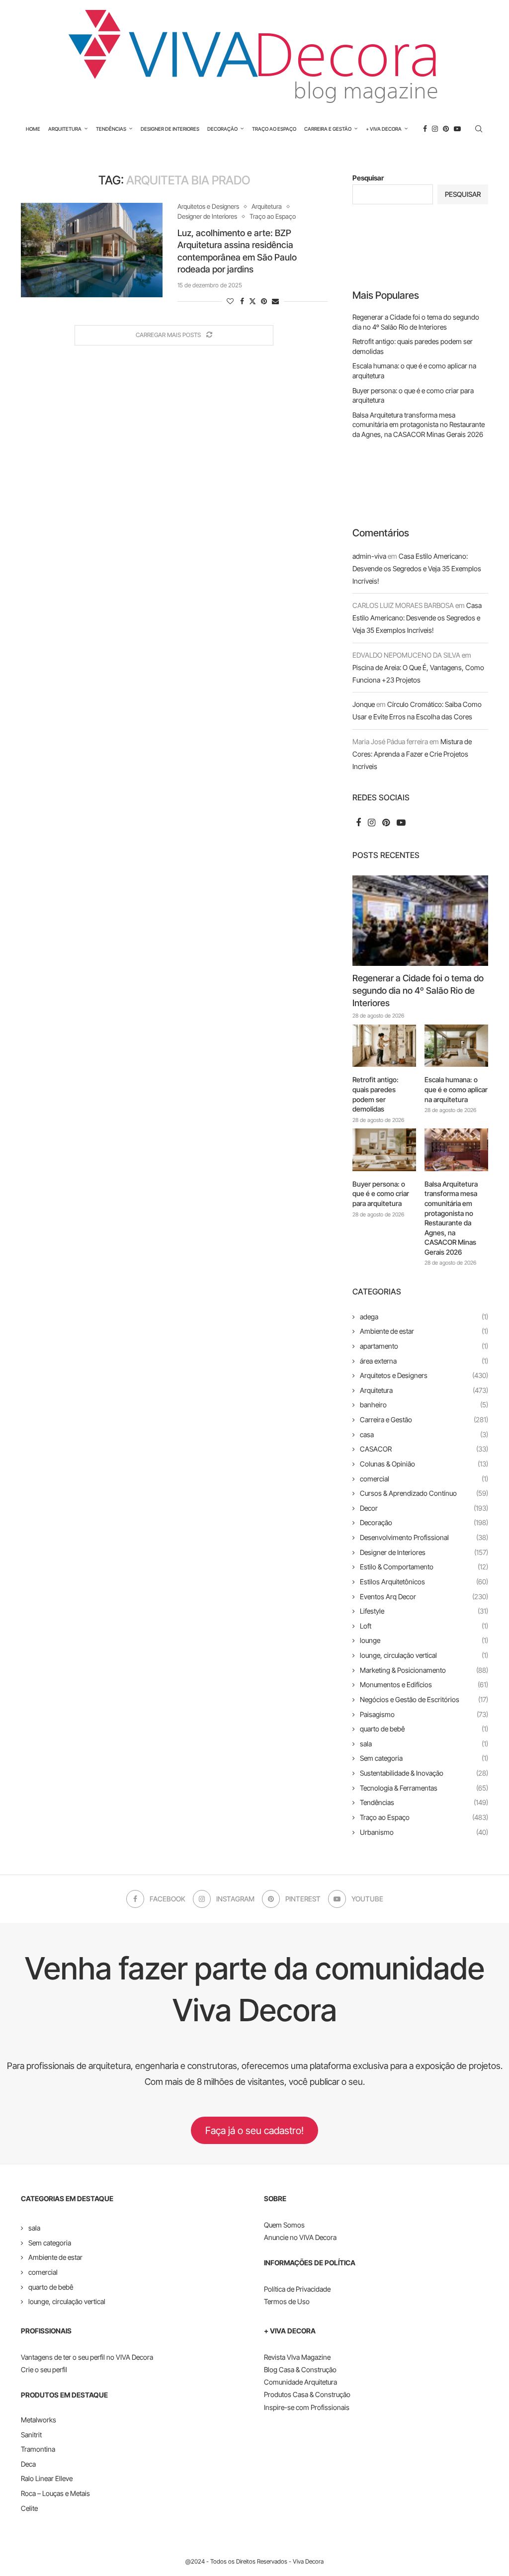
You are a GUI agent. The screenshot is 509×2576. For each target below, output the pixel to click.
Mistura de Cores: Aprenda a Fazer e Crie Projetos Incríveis (412, 754)
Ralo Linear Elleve (47, 2478)
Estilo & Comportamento (424, 1567)
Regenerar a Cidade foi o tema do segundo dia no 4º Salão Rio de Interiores (418, 990)
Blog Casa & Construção (300, 2369)
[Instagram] (435, 129)
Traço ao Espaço (274, 129)
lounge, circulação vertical (424, 1655)
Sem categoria (424, 1758)
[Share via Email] (275, 301)
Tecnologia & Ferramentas (424, 1788)
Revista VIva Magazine (297, 2357)
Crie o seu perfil (44, 2369)
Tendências (111, 129)
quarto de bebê (424, 1729)
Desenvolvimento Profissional (424, 1537)
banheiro (424, 1405)
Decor (424, 1508)
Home (33, 129)
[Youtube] (457, 129)
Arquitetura (65, 129)
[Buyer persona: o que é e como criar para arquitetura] (384, 1150)
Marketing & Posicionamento (424, 1670)
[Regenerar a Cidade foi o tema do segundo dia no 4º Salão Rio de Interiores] (420, 921)
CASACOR (424, 1449)
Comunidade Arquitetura (300, 2382)
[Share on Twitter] (253, 301)
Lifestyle (424, 1611)
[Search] (479, 129)
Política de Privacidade (297, 2289)
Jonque (364, 704)
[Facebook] (425, 129)
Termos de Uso (287, 2301)
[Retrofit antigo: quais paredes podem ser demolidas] (384, 1046)
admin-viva (369, 556)
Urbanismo (424, 1832)
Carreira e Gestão (328, 129)
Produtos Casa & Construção (307, 2394)
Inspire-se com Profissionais (307, 2407)
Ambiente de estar (424, 1331)
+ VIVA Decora (384, 129)
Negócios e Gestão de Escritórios (424, 1699)
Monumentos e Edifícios (424, 1684)
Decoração (222, 129)
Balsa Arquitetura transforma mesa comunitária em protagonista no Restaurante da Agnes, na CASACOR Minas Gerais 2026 (419, 425)
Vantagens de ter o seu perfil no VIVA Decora (87, 2357)
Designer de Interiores (170, 129)
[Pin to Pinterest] (264, 301)
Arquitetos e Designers (424, 1375)
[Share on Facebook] (242, 301)
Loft (424, 1626)
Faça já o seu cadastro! (254, 2131)
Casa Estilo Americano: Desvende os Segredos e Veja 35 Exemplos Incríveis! (417, 568)
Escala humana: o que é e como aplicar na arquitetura (456, 1089)
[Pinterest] (446, 129)
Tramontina (38, 2449)
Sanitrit (31, 2435)
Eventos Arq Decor (424, 1596)
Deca (28, 2464)
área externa (424, 1361)
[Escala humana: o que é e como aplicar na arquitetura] (456, 1046)
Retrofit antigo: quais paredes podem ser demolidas (376, 1094)
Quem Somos (284, 2225)
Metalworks (39, 2420)
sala (424, 1744)
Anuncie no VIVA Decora (300, 2237)
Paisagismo (424, 1714)
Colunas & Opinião (424, 1464)
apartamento (424, 1346)
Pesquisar (368, 178)
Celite (29, 2508)
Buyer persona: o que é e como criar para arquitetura (381, 1194)
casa (424, 1434)
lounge (424, 1640)
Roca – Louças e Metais (55, 2493)
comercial (424, 1479)
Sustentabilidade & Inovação (424, 1773)
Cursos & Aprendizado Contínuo (424, 1493)
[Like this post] (230, 301)
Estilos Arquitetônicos (424, 1582)
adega (424, 1317)
